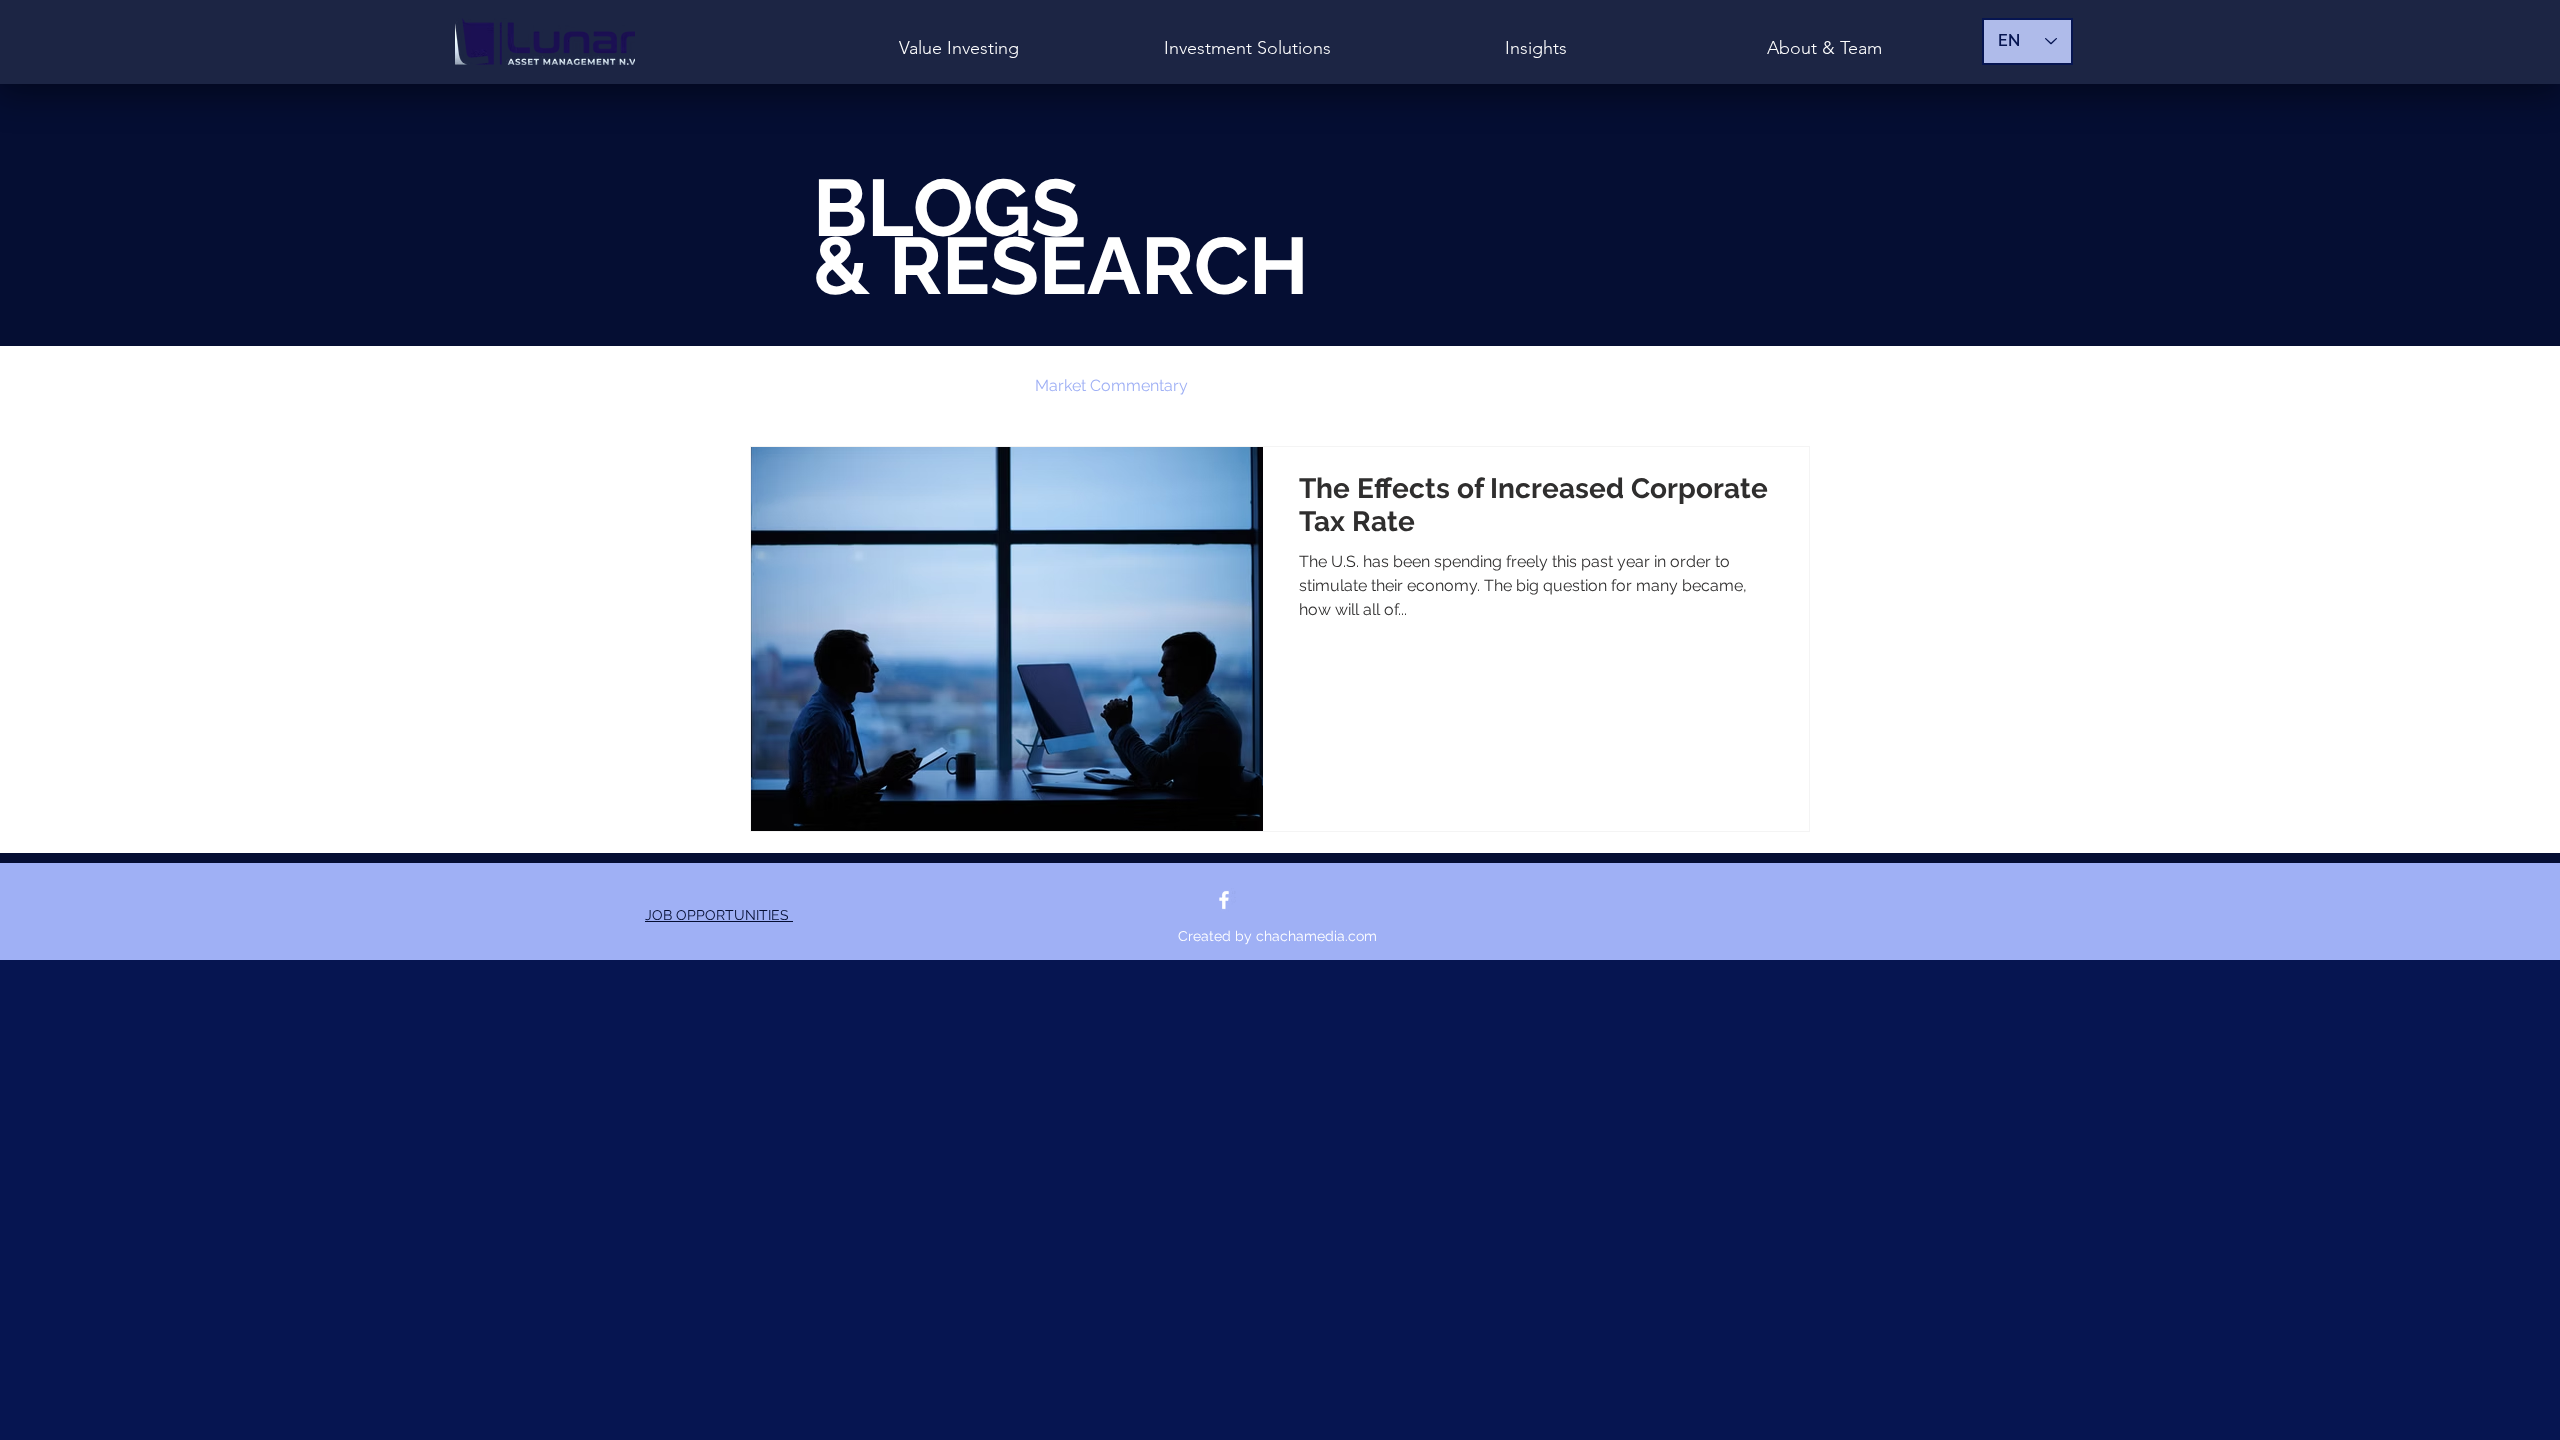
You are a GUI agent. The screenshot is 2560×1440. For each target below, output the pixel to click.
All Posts (782, 385)
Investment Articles (924, 385)
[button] (1784, 388)
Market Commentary (1111, 385)
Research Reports (1293, 385)
